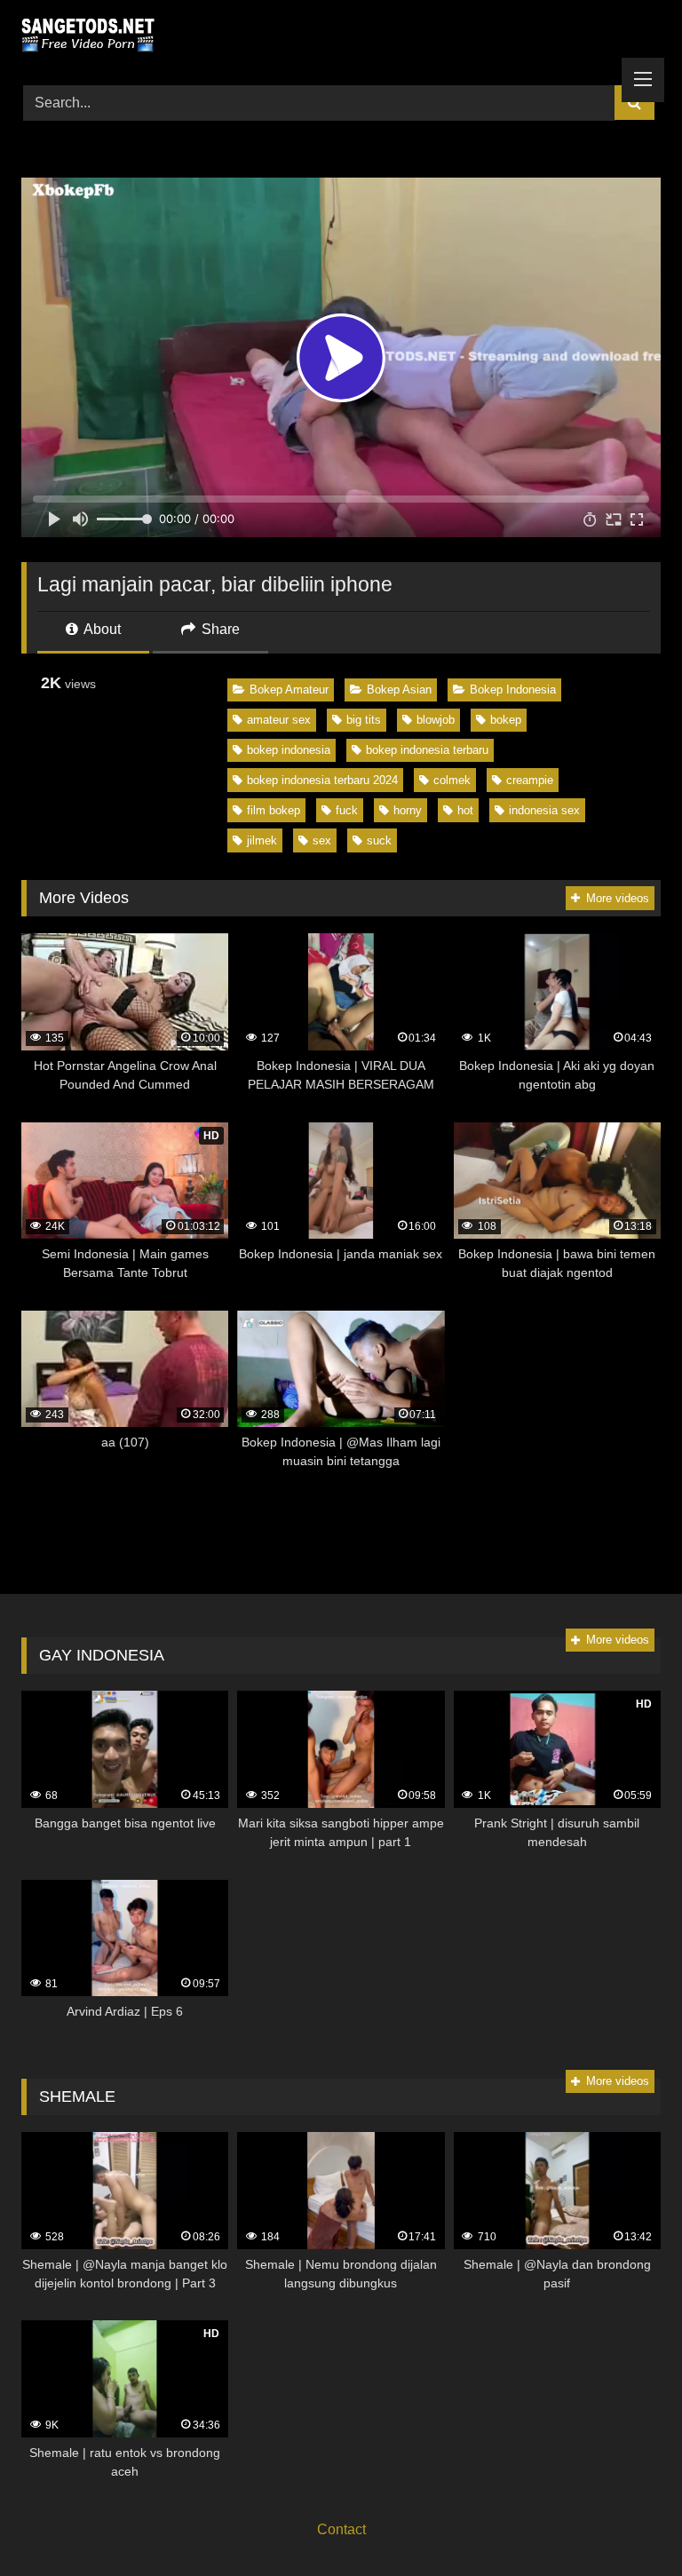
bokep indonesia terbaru (427, 750)
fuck (347, 810)
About (101, 629)
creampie (530, 780)
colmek (452, 780)
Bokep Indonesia (513, 690)
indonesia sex (544, 810)
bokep (506, 720)
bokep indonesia (289, 750)
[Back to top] (627, 2523)
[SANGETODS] (341, 36)
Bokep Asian (399, 690)
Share (219, 629)
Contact (341, 2529)
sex (322, 840)
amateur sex (279, 720)
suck (379, 840)
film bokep (274, 810)
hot (465, 810)
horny (408, 810)
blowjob (436, 720)
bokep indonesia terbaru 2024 (322, 780)
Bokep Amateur (289, 690)
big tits (364, 720)
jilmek (262, 840)
